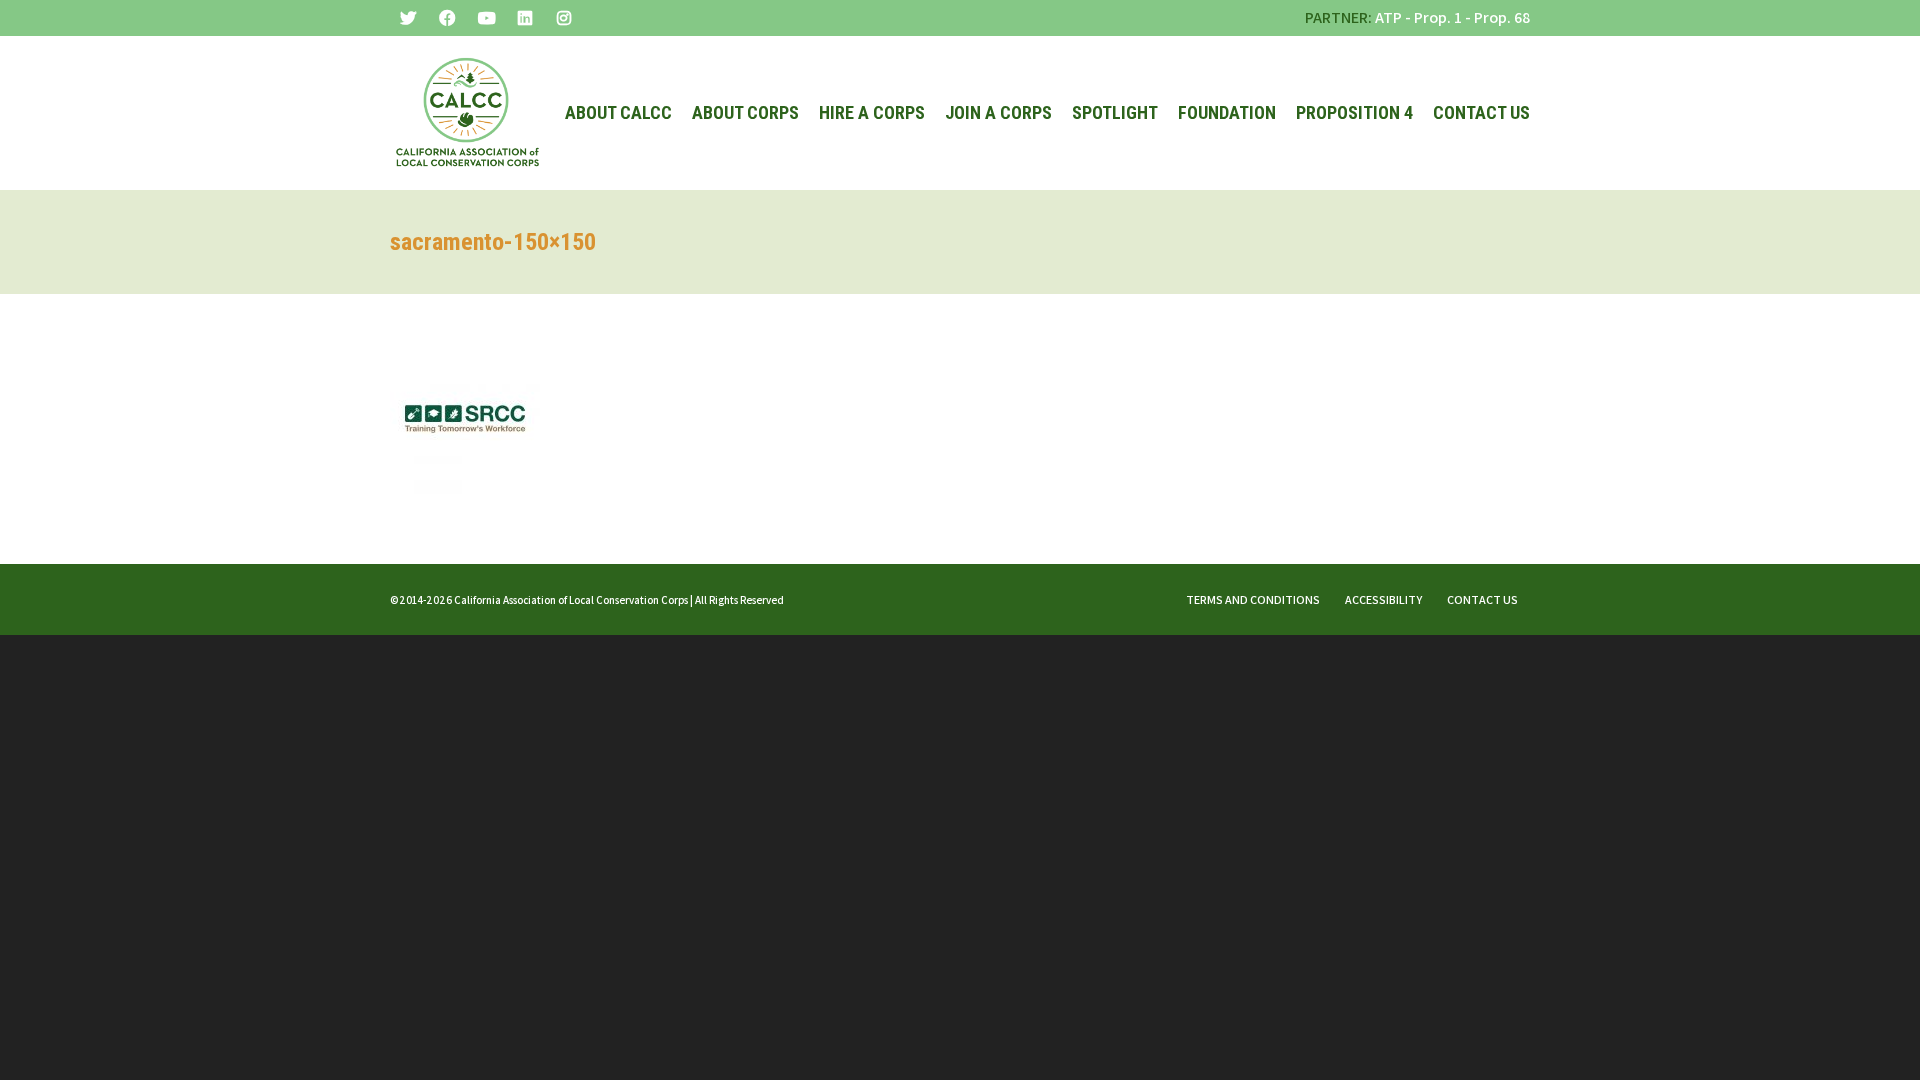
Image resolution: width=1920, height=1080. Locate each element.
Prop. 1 (1438, 17)
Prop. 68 (1502, 17)
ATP (1388, 17)
